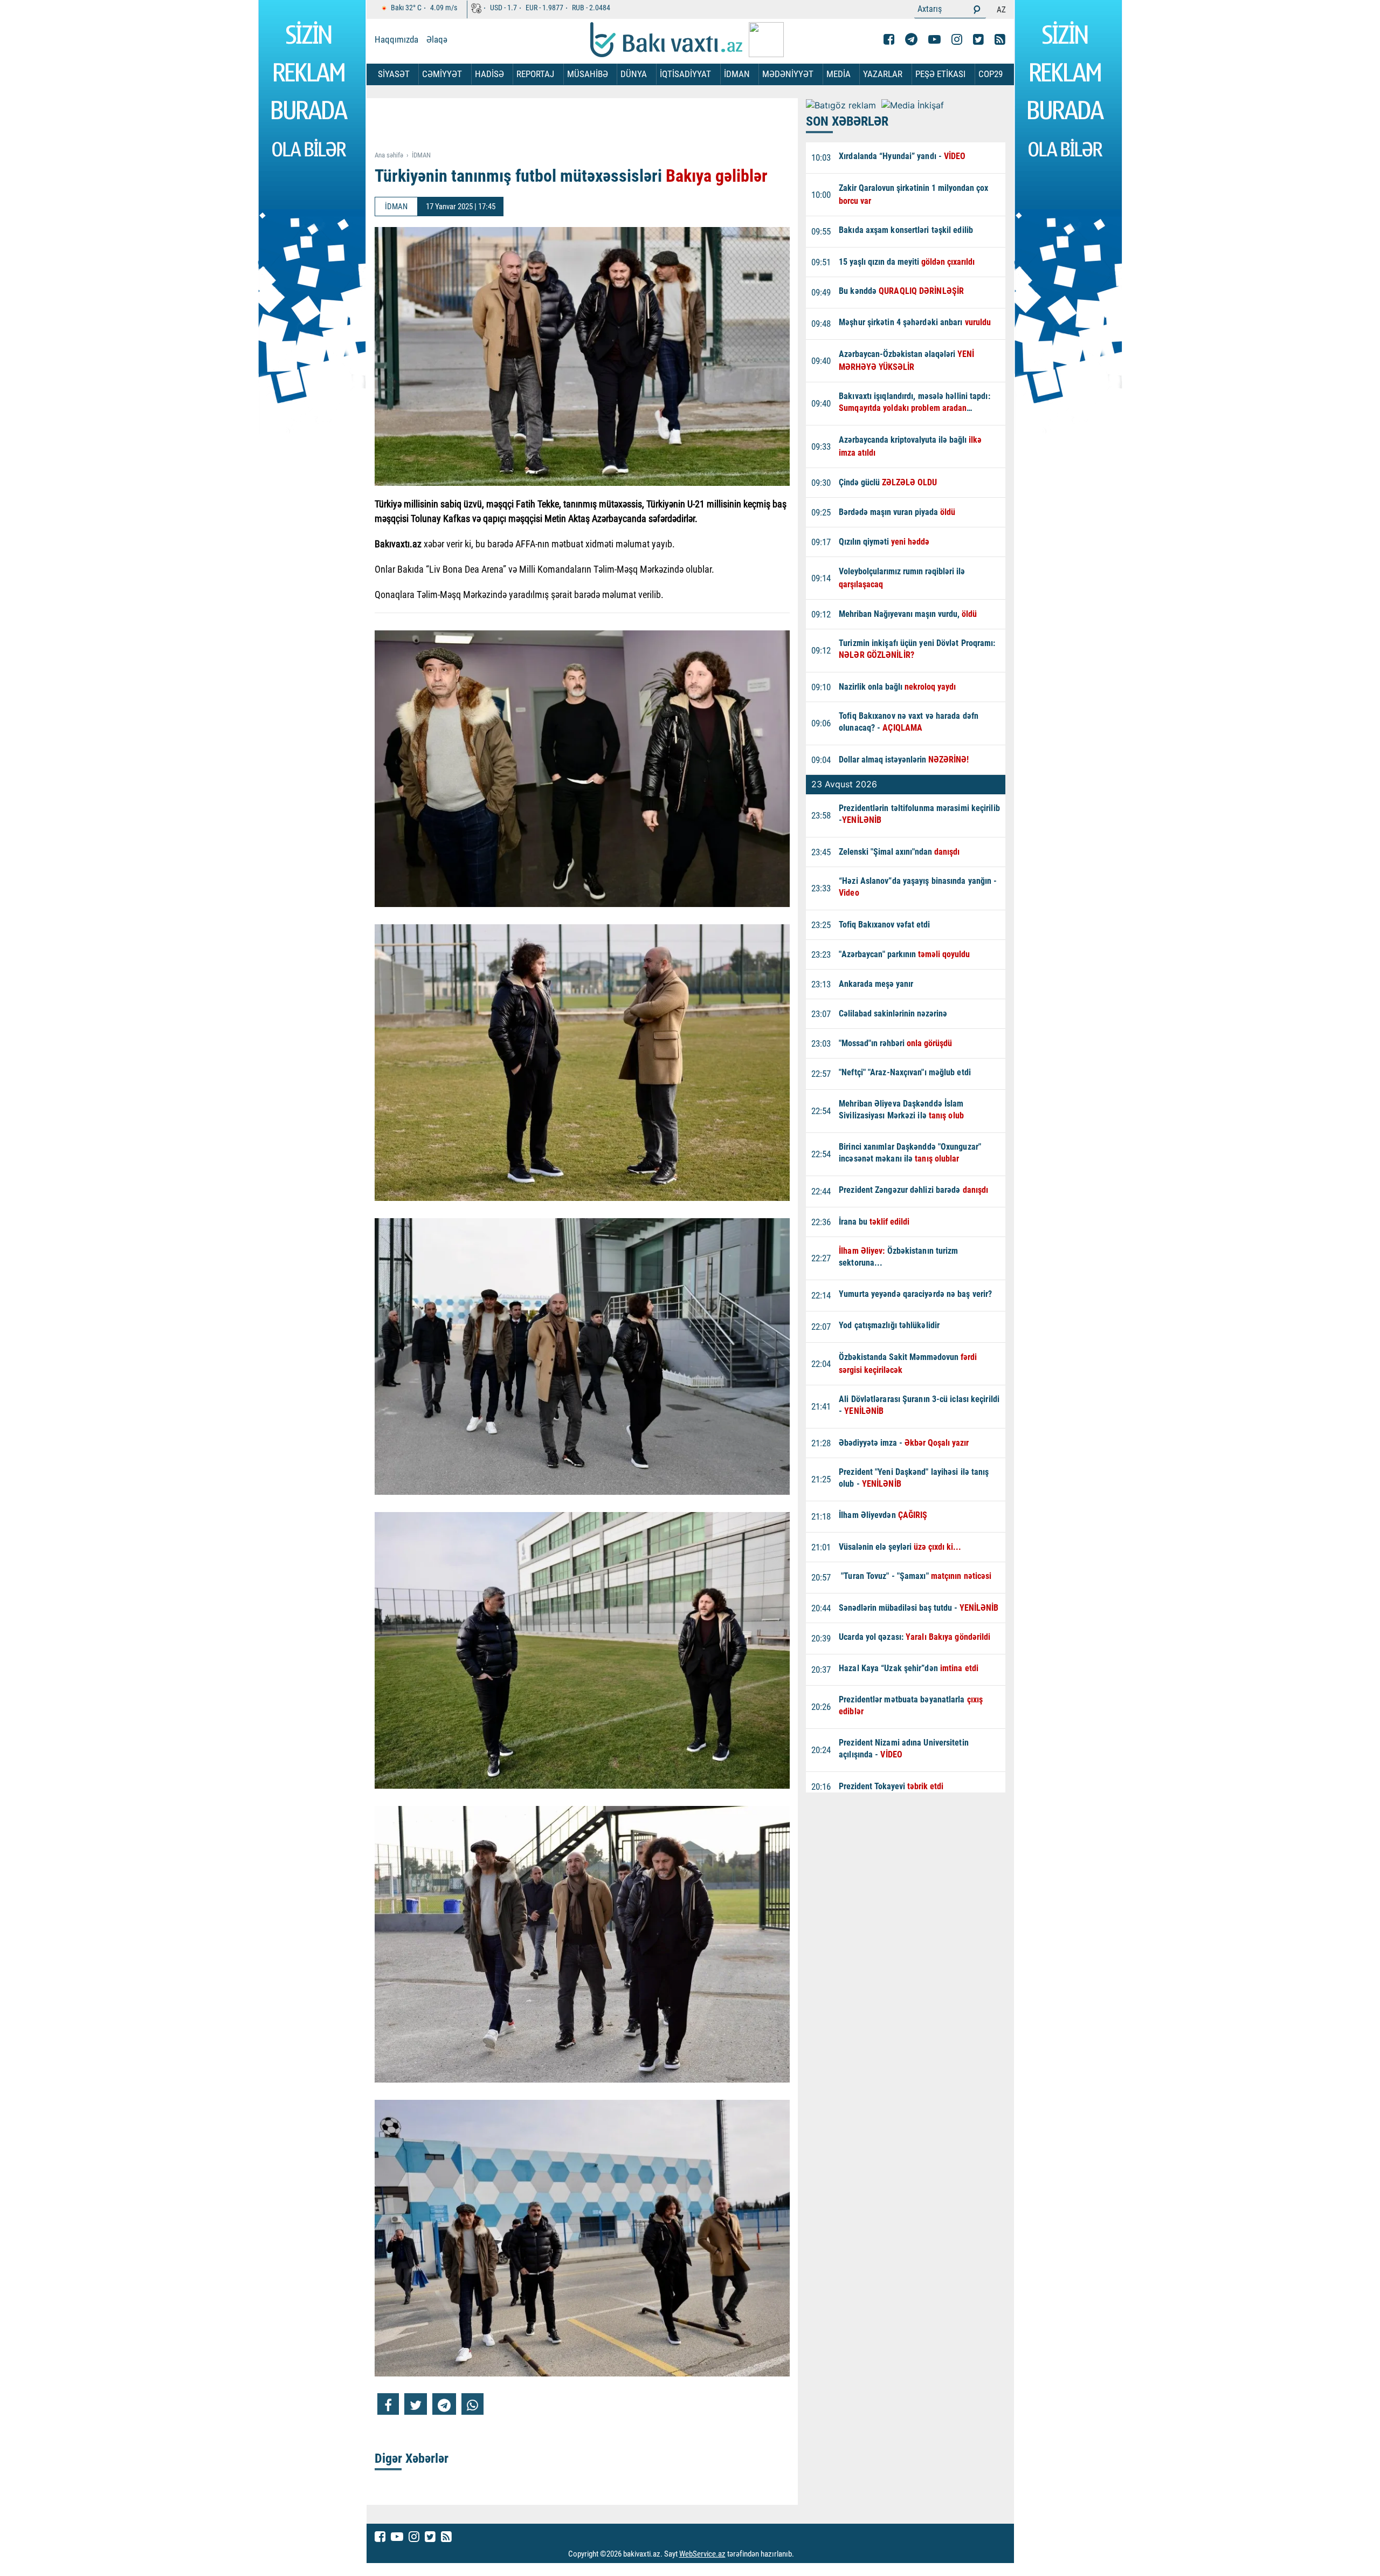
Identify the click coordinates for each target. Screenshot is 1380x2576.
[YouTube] (934, 39)
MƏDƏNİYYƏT (788, 74)
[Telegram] (911, 39)
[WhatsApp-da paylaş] (472, 2404)
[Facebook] (889, 39)
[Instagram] (957, 39)
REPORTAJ (535, 74)
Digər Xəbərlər (412, 2458)
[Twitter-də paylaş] (416, 2404)
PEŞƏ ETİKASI (940, 74)
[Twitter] (978, 39)
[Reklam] (591, 125)
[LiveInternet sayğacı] (804, 2554)
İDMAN (737, 74)
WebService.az (702, 2554)
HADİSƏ (489, 74)
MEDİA (839, 74)
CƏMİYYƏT (442, 74)
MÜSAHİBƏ (588, 74)
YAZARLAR (883, 74)
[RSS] (1000, 39)
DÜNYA (634, 74)
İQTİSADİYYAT (685, 74)
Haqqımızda (396, 39)
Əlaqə (437, 39)
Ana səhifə (389, 155)
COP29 (991, 74)
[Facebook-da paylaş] (388, 2404)
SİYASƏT (394, 74)
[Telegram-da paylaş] (444, 2404)
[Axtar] (977, 9)
